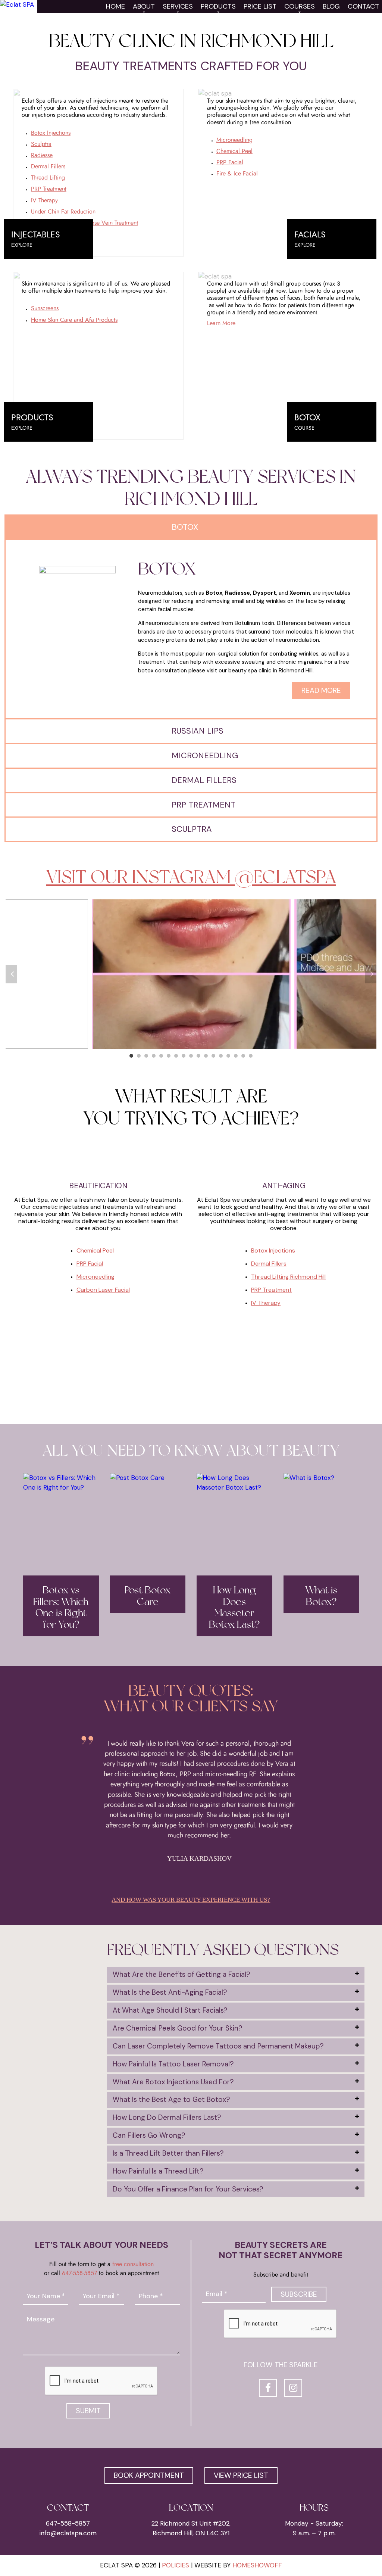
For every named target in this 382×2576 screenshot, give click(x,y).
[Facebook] (268, 2388)
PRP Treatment (49, 189)
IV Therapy (44, 200)
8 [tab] (184, 1056)
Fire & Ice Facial (237, 174)
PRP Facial (230, 162)
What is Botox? (321, 1596)
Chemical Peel (234, 151)
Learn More (221, 323)
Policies (176, 2565)
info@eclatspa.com (68, 2533)
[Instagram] (293, 2388)
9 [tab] (191, 1056)
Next (371, 974)
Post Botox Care (148, 1596)
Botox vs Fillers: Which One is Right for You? (61, 1608)
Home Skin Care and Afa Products (74, 320)
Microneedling (234, 140)
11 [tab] (206, 1056)
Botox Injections (51, 133)
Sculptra (41, 144)
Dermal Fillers (48, 167)
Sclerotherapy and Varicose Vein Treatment (84, 223)
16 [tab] (243, 1056)
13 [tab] (221, 1056)
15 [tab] (236, 1056)
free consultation (133, 2264)
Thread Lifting (48, 178)
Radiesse (42, 155)
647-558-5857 (79, 2273)
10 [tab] (198, 1056)
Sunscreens (45, 308)
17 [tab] (251, 1056)
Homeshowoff (257, 2565)
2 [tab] (139, 1056)
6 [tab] (169, 1056)
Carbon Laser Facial (103, 1290)
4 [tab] (154, 1056)
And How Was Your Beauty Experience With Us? (191, 1900)
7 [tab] (176, 1056)
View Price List (241, 2475)
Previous (11, 974)
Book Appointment (149, 2475)
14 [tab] (228, 1056)
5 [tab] (161, 1056)
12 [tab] (213, 1056)
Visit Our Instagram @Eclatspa (191, 877)
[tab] (236, 1975)
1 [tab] (131, 1056)
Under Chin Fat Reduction (63, 212)
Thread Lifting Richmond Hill (288, 1277)
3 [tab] (146, 1056)
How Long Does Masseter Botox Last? (234, 1608)
